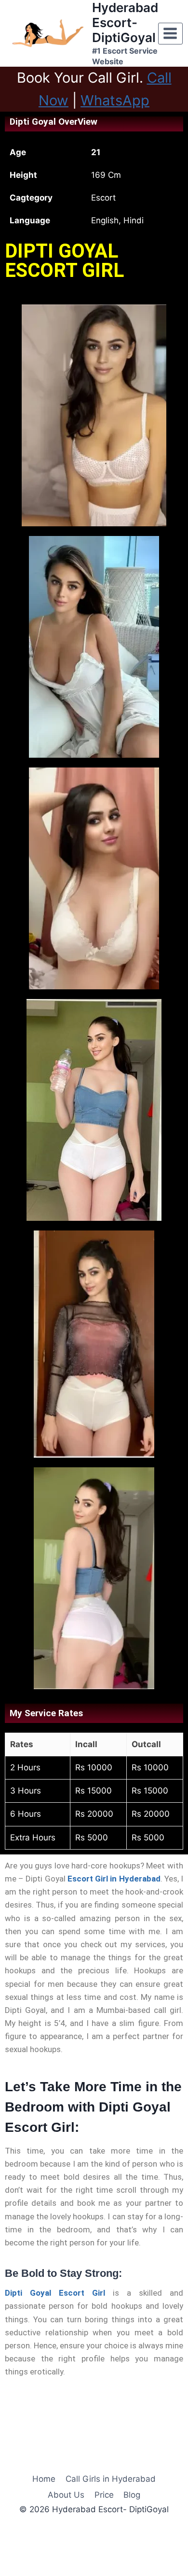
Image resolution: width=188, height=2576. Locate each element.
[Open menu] (170, 34)
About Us (66, 2495)
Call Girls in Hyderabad (111, 2479)
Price (104, 2495)
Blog (132, 2495)
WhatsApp (115, 100)
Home (44, 2479)
